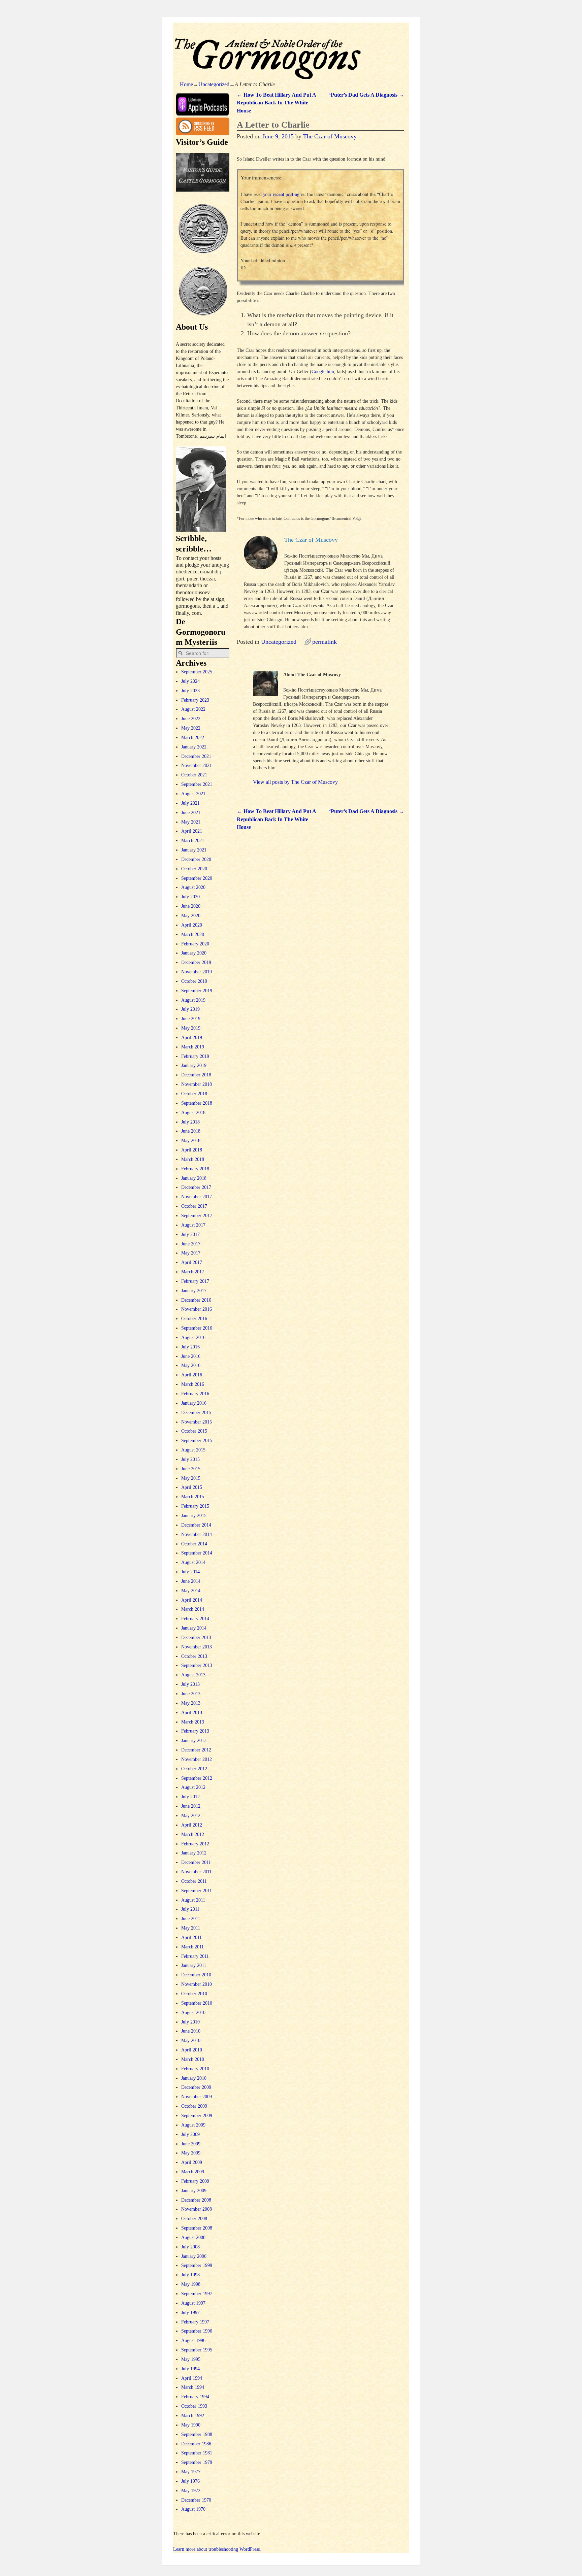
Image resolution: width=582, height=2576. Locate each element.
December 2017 (196, 1187)
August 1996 (193, 2340)
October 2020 (194, 869)
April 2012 (192, 1825)
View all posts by (295, 782)
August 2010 (193, 2013)
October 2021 (194, 775)
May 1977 (191, 2472)
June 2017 (191, 1244)
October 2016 (194, 1319)
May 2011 (191, 1928)
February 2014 (195, 1619)
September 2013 (197, 1665)
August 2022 (193, 709)
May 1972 (191, 2491)
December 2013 (196, 1637)
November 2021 (197, 765)
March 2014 (193, 1609)
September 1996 (197, 2331)
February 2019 (195, 1056)
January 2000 (194, 2256)
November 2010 (197, 1984)
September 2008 (197, 2228)
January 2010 (194, 2078)
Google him (323, 372)
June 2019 (191, 1019)
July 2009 (190, 2134)
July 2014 (190, 1572)
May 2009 (191, 2153)
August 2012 (193, 1787)
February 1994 (195, 2397)
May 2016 (191, 1365)
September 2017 (197, 1216)
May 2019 (191, 1028)
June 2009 (191, 2144)
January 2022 (194, 747)
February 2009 (195, 2181)
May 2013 (191, 1703)
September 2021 (197, 784)
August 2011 (193, 1900)
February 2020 (195, 944)
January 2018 (194, 1178)
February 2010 (195, 2069)
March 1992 (193, 2416)
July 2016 (190, 1347)
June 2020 (191, 906)
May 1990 (191, 2425)
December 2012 (196, 1750)
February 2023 (195, 700)
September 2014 (197, 1553)
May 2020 (191, 916)
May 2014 (191, 1591)
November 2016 (197, 1309)
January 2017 (194, 1291)
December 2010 (196, 1975)
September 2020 (197, 878)
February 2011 (195, 1956)
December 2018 (196, 1075)
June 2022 (191, 719)
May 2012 (191, 1816)
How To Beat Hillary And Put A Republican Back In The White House (276, 103)
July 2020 (190, 897)
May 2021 (191, 822)
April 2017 (192, 1262)
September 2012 (197, 1778)
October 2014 (194, 1544)
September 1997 (197, 2294)
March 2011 (192, 1947)
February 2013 (195, 1731)
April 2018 (192, 1150)
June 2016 (191, 1356)
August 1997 (193, 2303)
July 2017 (190, 1234)
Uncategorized (214, 84)
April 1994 (192, 2378)
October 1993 (194, 2406)
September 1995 (197, 2350)
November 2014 (197, 1534)
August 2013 (193, 1675)
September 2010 (197, 2003)
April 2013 (192, 1713)
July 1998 (190, 2275)
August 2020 (193, 887)
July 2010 (190, 2022)
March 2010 (193, 2059)
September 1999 (197, 2265)
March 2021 (193, 841)
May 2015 (191, 1478)
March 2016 (193, 1384)
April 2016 (192, 1375)
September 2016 (197, 1328)
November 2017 (197, 1197)
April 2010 (192, 2050)
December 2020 (196, 859)
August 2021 (193, 794)
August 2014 (193, 1562)
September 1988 (197, 2434)
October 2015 (194, 1431)
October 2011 (194, 1881)
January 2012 (194, 1853)
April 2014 (192, 1600)
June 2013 (191, 1694)
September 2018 (197, 1103)
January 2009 (194, 2191)
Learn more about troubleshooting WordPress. (217, 2549)
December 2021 (196, 756)
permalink (325, 642)
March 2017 (193, 1272)
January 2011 (194, 1965)
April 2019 (192, 1038)
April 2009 (192, 2162)
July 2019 (190, 1009)
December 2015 (196, 1413)
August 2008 (193, 2237)
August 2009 (193, 2125)
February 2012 (195, 1844)
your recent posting (281, 194)
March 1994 (193, 2387)
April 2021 (192, 831)
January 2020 (194, 953)
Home (186, 84)
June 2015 (191, 1469)
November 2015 (197, 1422)
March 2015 (193, 1497)
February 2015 (195, 1506)
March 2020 (193, 934)
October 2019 (194, 981)
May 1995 (191, 2359)
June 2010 (191, 2031)
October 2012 (194, 1769)
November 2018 (197, 1084)
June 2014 (191, 1581)
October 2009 (194, 2106)
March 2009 (193, 2172)
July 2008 (190, 2247)
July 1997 (190, 2313)
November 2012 (197, 1759)
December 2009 (196, 2087)
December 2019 (196, 962)
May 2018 (191, 1141)
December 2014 (196, 1525)
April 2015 (192, 1487)
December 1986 (196, 2444)
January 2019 (194, 1065)
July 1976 (190, 2481)
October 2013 (194, 1656)
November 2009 (197, 2097)
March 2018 (193, 1159)
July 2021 (190, 803)
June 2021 (191, 813)
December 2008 (196, 2200)
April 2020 (192, 925)
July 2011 (190, 1909)
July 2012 (190, 1797)
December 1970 (196, 2500)
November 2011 (196, 1872)
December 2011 (196, 1862)
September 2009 (197, 2116)
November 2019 (197, 972)
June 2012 (191, 1806)
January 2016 (194, 1403)
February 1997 (195, 2322)
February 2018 (195, 1169)
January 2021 (194, 850)
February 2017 (195, 1281)
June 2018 (191, 1131)
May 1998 (191, 2284)
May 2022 (191, 728)
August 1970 (193, 2509)
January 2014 (194, 1628)
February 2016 (195, 1394)
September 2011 (197, 1891)
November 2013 (197, 1647)
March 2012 (193, 1834)
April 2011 (191, 1937)
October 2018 (194, 1094)
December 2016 (196, 1300)
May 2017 (191, 1253)
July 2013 (190, 1684)
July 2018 (190, 1122)
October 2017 (194, 1206)
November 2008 (197, 2209)
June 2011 (191, 1919)
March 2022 (193, 738)
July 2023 (190, 691)
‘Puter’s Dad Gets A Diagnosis (367, 95)
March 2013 (193, 1722)
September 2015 (197, 1441)
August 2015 (193, 1450)
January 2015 (194, 1516)
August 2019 (193, 1000)
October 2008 (194, 2219)
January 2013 (194, 1741)
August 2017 (193, 1225)
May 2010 (191, 2040)
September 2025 (197, 672)
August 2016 (193, 1337)
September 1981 (197, 2453)
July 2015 (190, 1459)
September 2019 (197, 991)
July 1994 (190, 2369)
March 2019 (193, 1047)
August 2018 (193, 1113)
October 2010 (194, 1994)
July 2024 (190, 681)
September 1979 (197, 2462)
